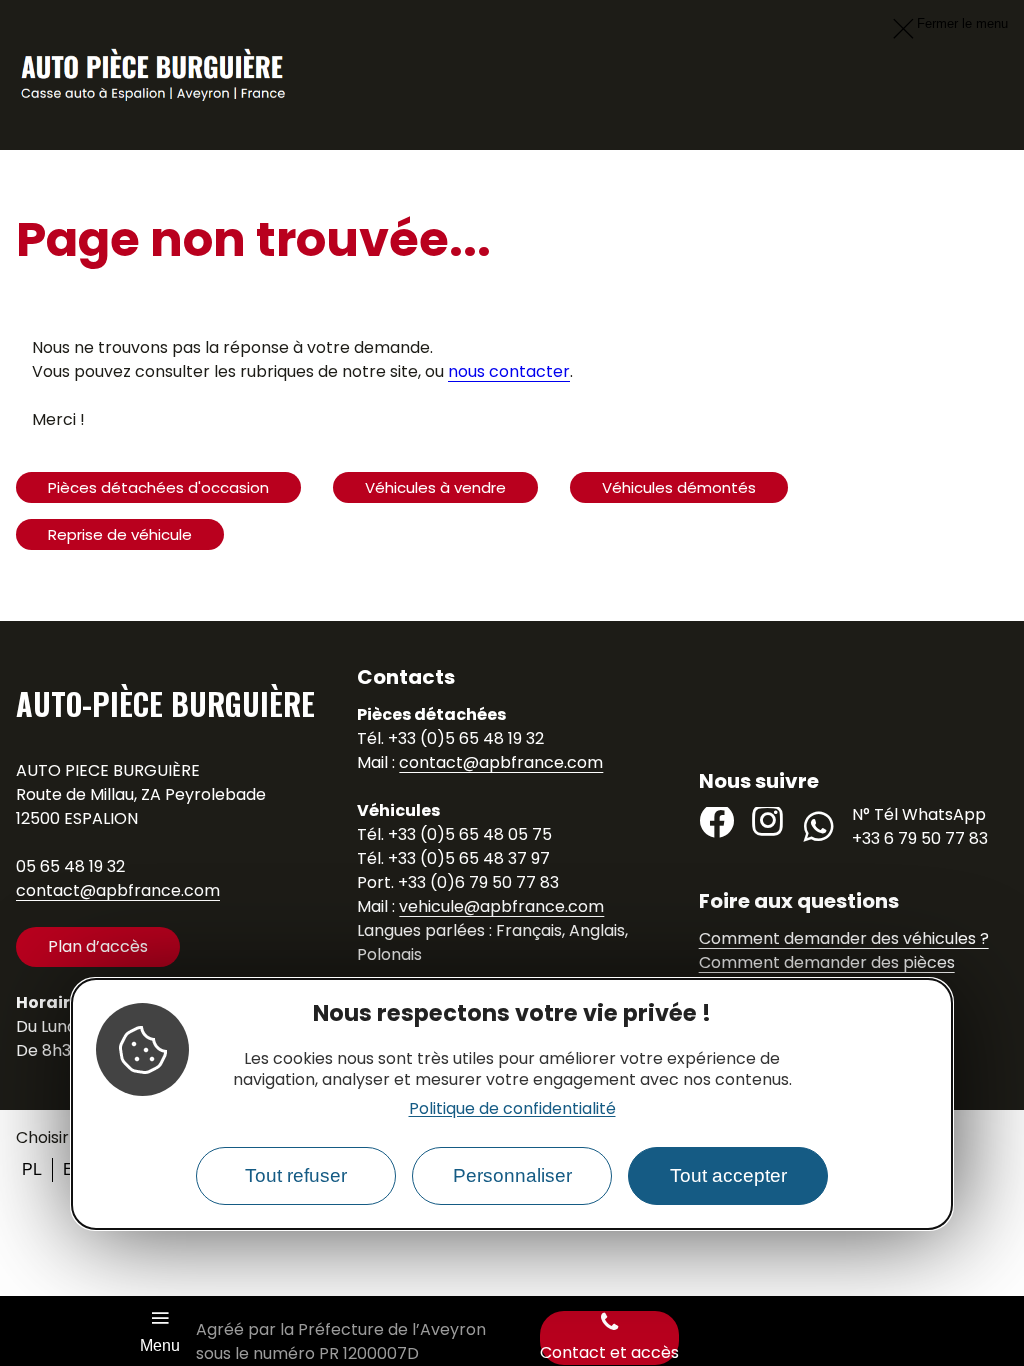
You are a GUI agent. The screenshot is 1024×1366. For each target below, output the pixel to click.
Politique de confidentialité (512, 1108)
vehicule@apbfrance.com (501, 906)
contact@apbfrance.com (118, 890)
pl (32, 1169)
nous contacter (509, 371)
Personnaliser (512, 1175)
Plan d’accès (98, 946)
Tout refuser (296, 1175)
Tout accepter (728, 1175)
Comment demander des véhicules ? (844, 938)
